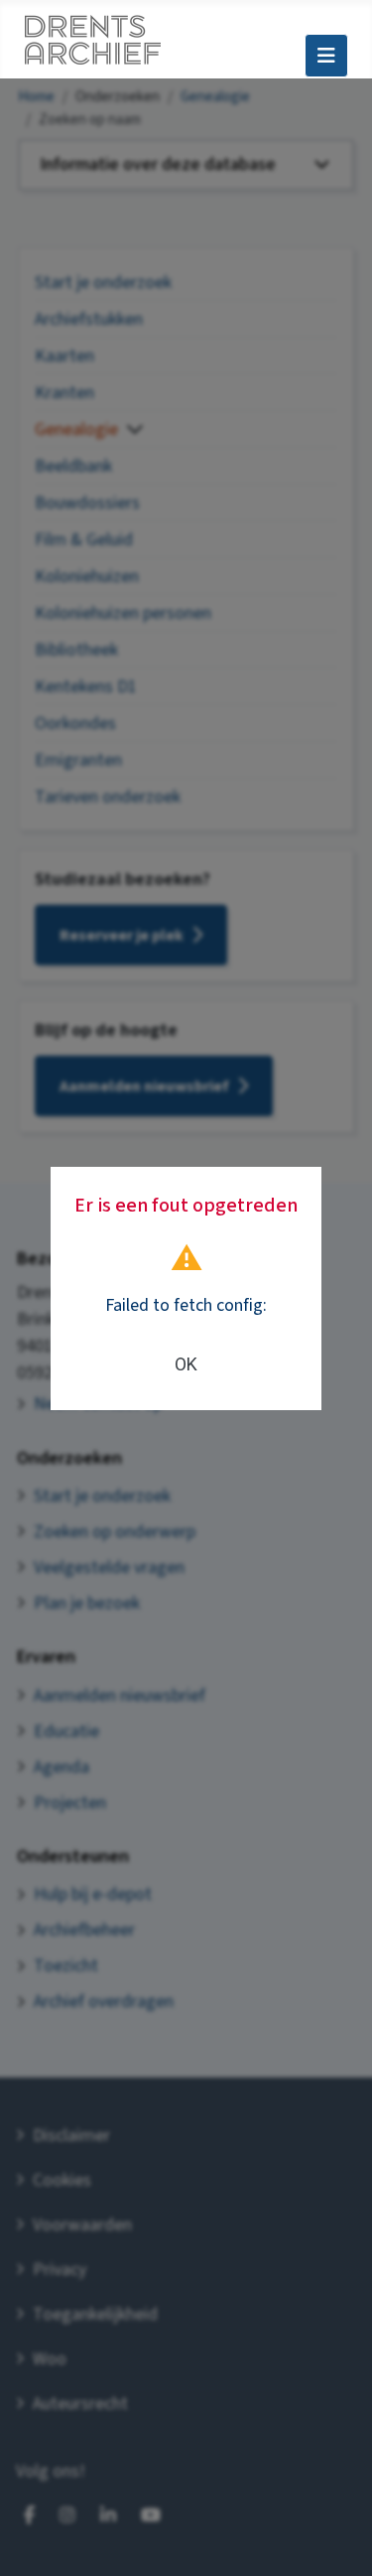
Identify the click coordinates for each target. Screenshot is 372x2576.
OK (186, 1364)
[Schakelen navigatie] (326, 56)
